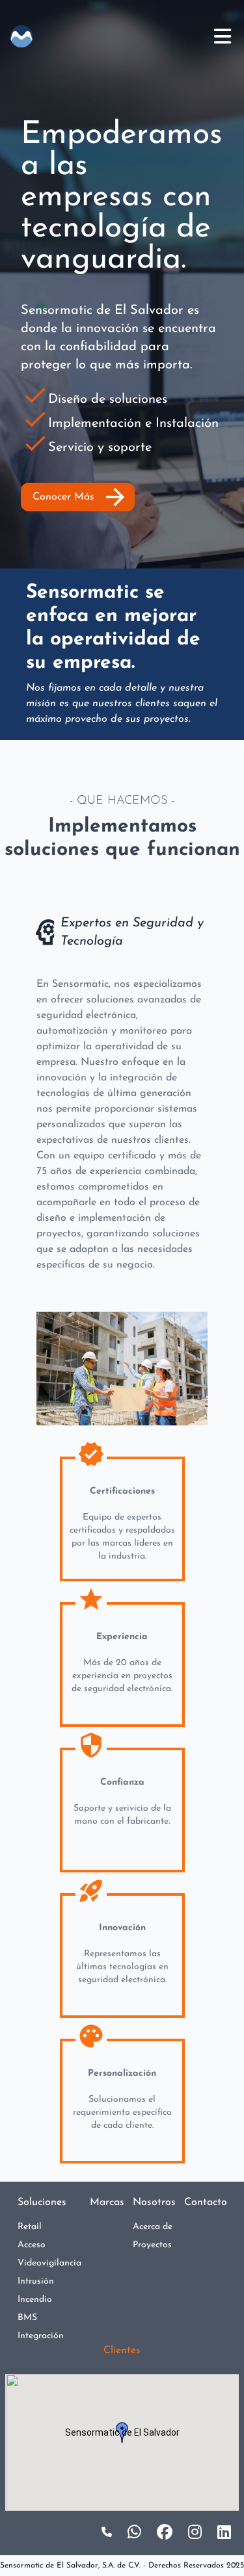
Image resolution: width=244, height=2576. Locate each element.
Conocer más (81, 497)
